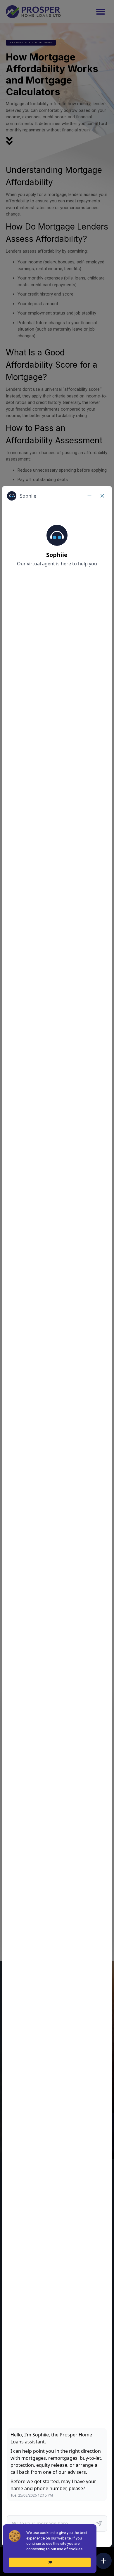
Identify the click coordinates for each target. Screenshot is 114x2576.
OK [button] (50, 2562)
